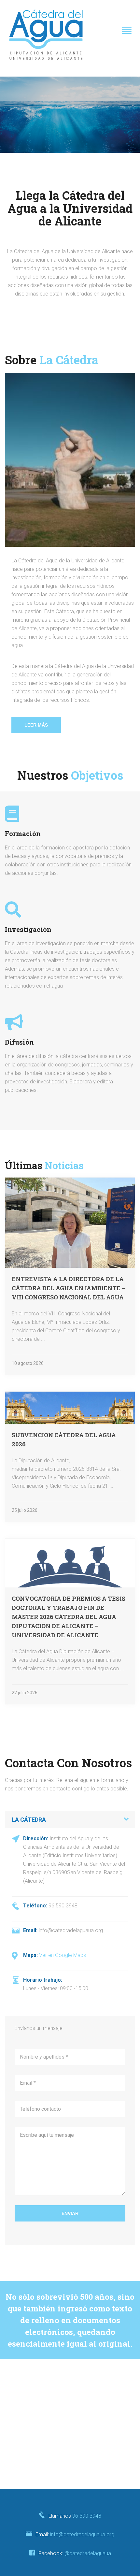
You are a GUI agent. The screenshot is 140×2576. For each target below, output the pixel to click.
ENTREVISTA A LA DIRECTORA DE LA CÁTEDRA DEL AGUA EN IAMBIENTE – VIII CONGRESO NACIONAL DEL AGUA (69, 1288)
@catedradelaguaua (88, 2553)
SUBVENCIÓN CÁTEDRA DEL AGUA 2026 (64, 1440)
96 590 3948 (87, 2516)
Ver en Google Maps (63, 1955)
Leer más (36, 725)
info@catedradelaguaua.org (82, 2534)
